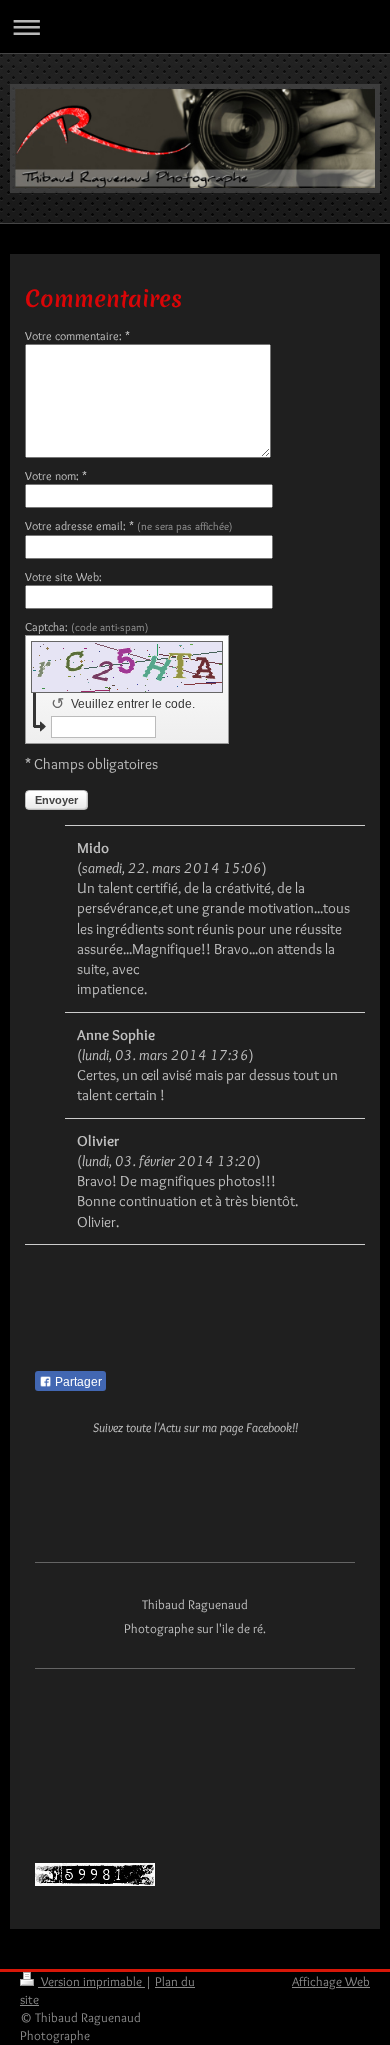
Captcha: (87, 626)
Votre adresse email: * (129, 525)
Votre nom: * (56, 475)
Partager (77, 1382)
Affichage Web (331, 1981)
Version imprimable (91, 1981)
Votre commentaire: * (77, 335)
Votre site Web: (63, 576)
